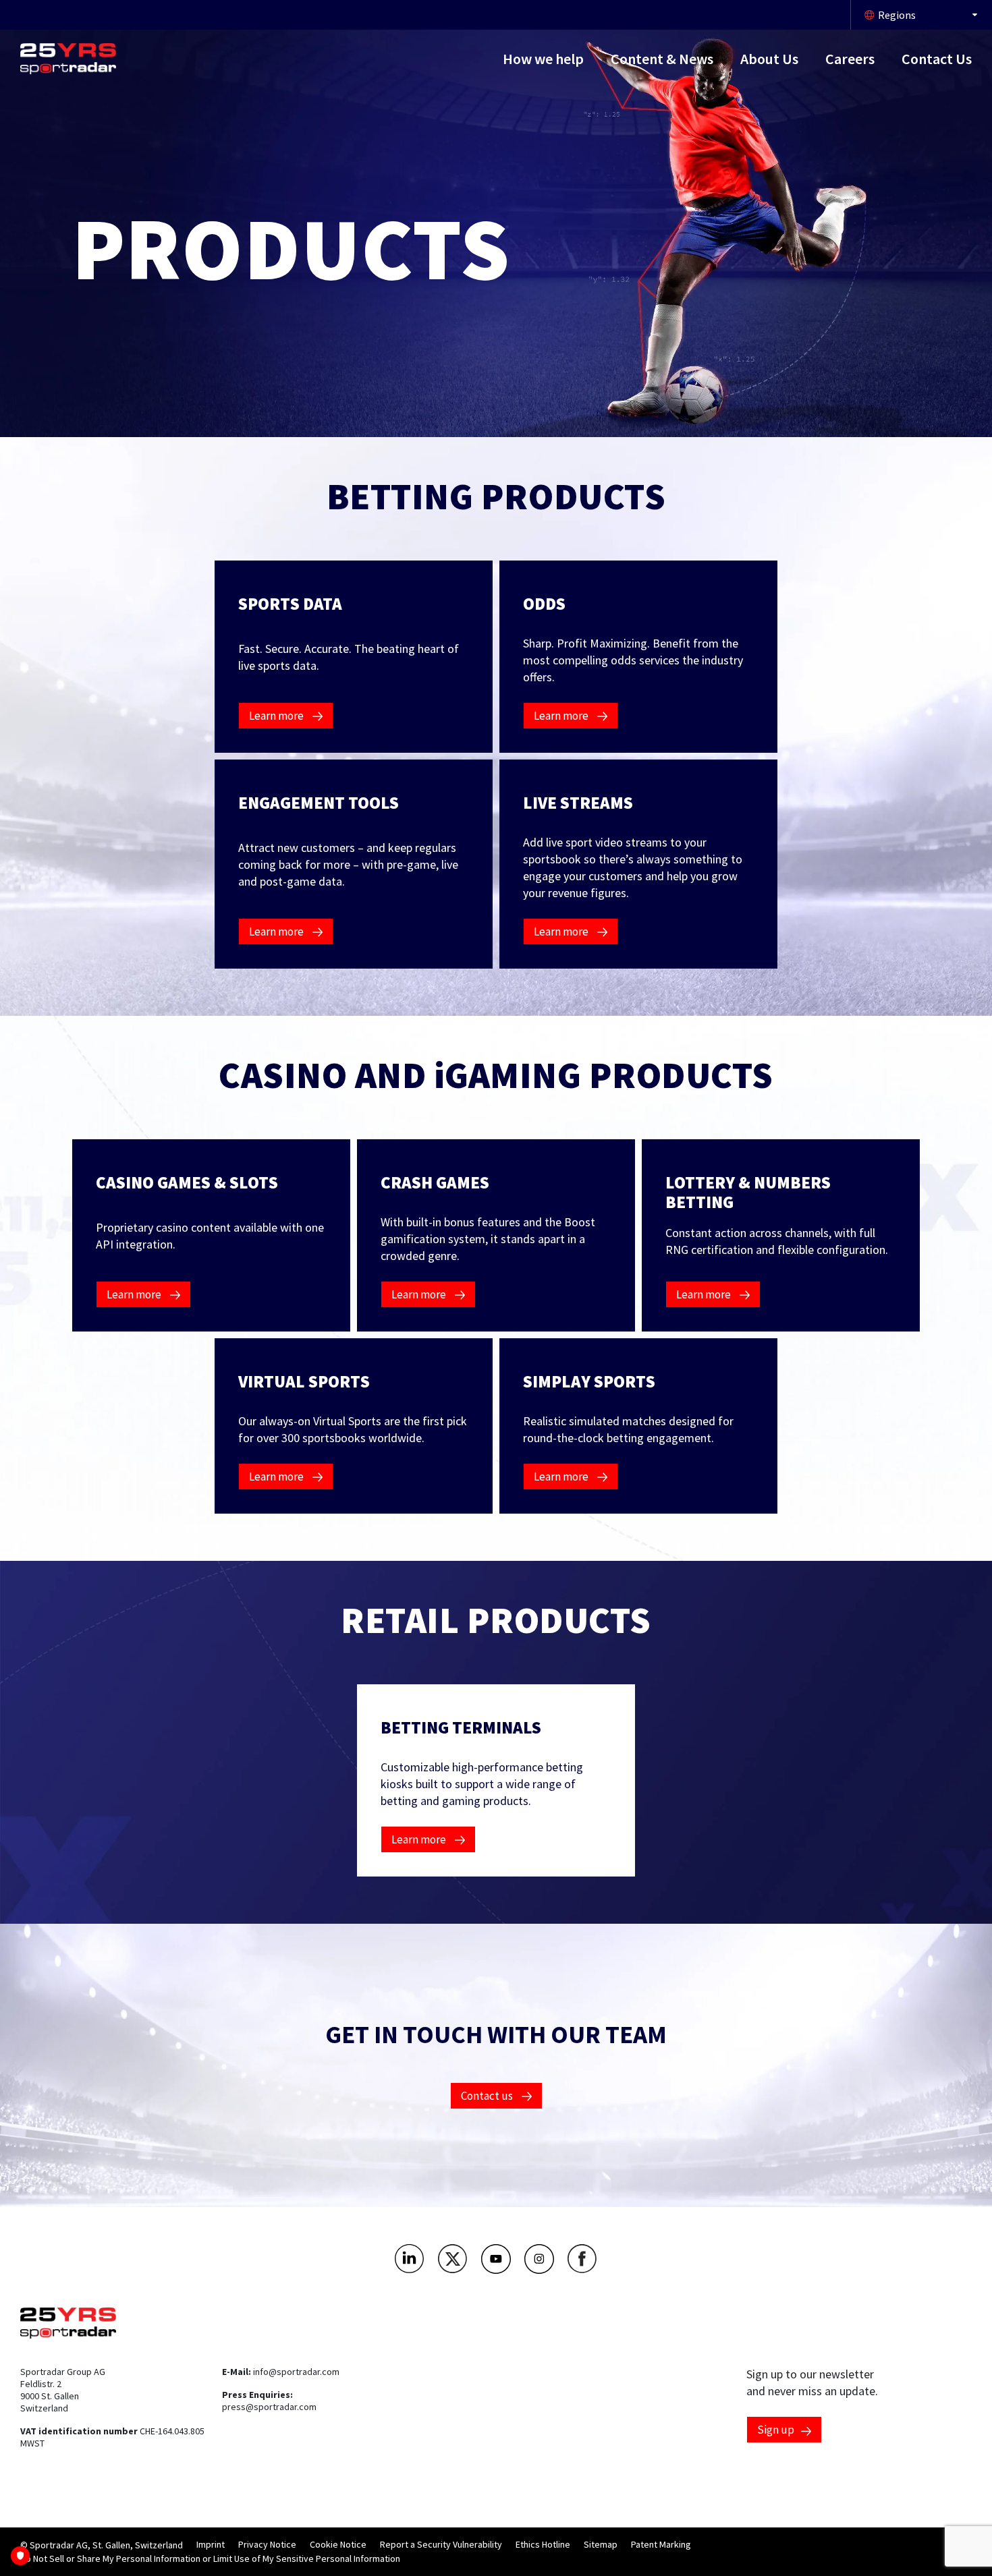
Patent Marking (661, 2544)
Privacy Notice (267, 2544)
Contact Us (937, 59)
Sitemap (601, 2544)
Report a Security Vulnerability (441, 2544)
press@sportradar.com (269, 2407)
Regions (897, 15)
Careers (850, 59)
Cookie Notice (338, 2544)
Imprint (211, 2544)
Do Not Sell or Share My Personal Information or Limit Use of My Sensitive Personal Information (210, 2558)
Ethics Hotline (543, 2544)
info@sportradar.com (296, 2372)
